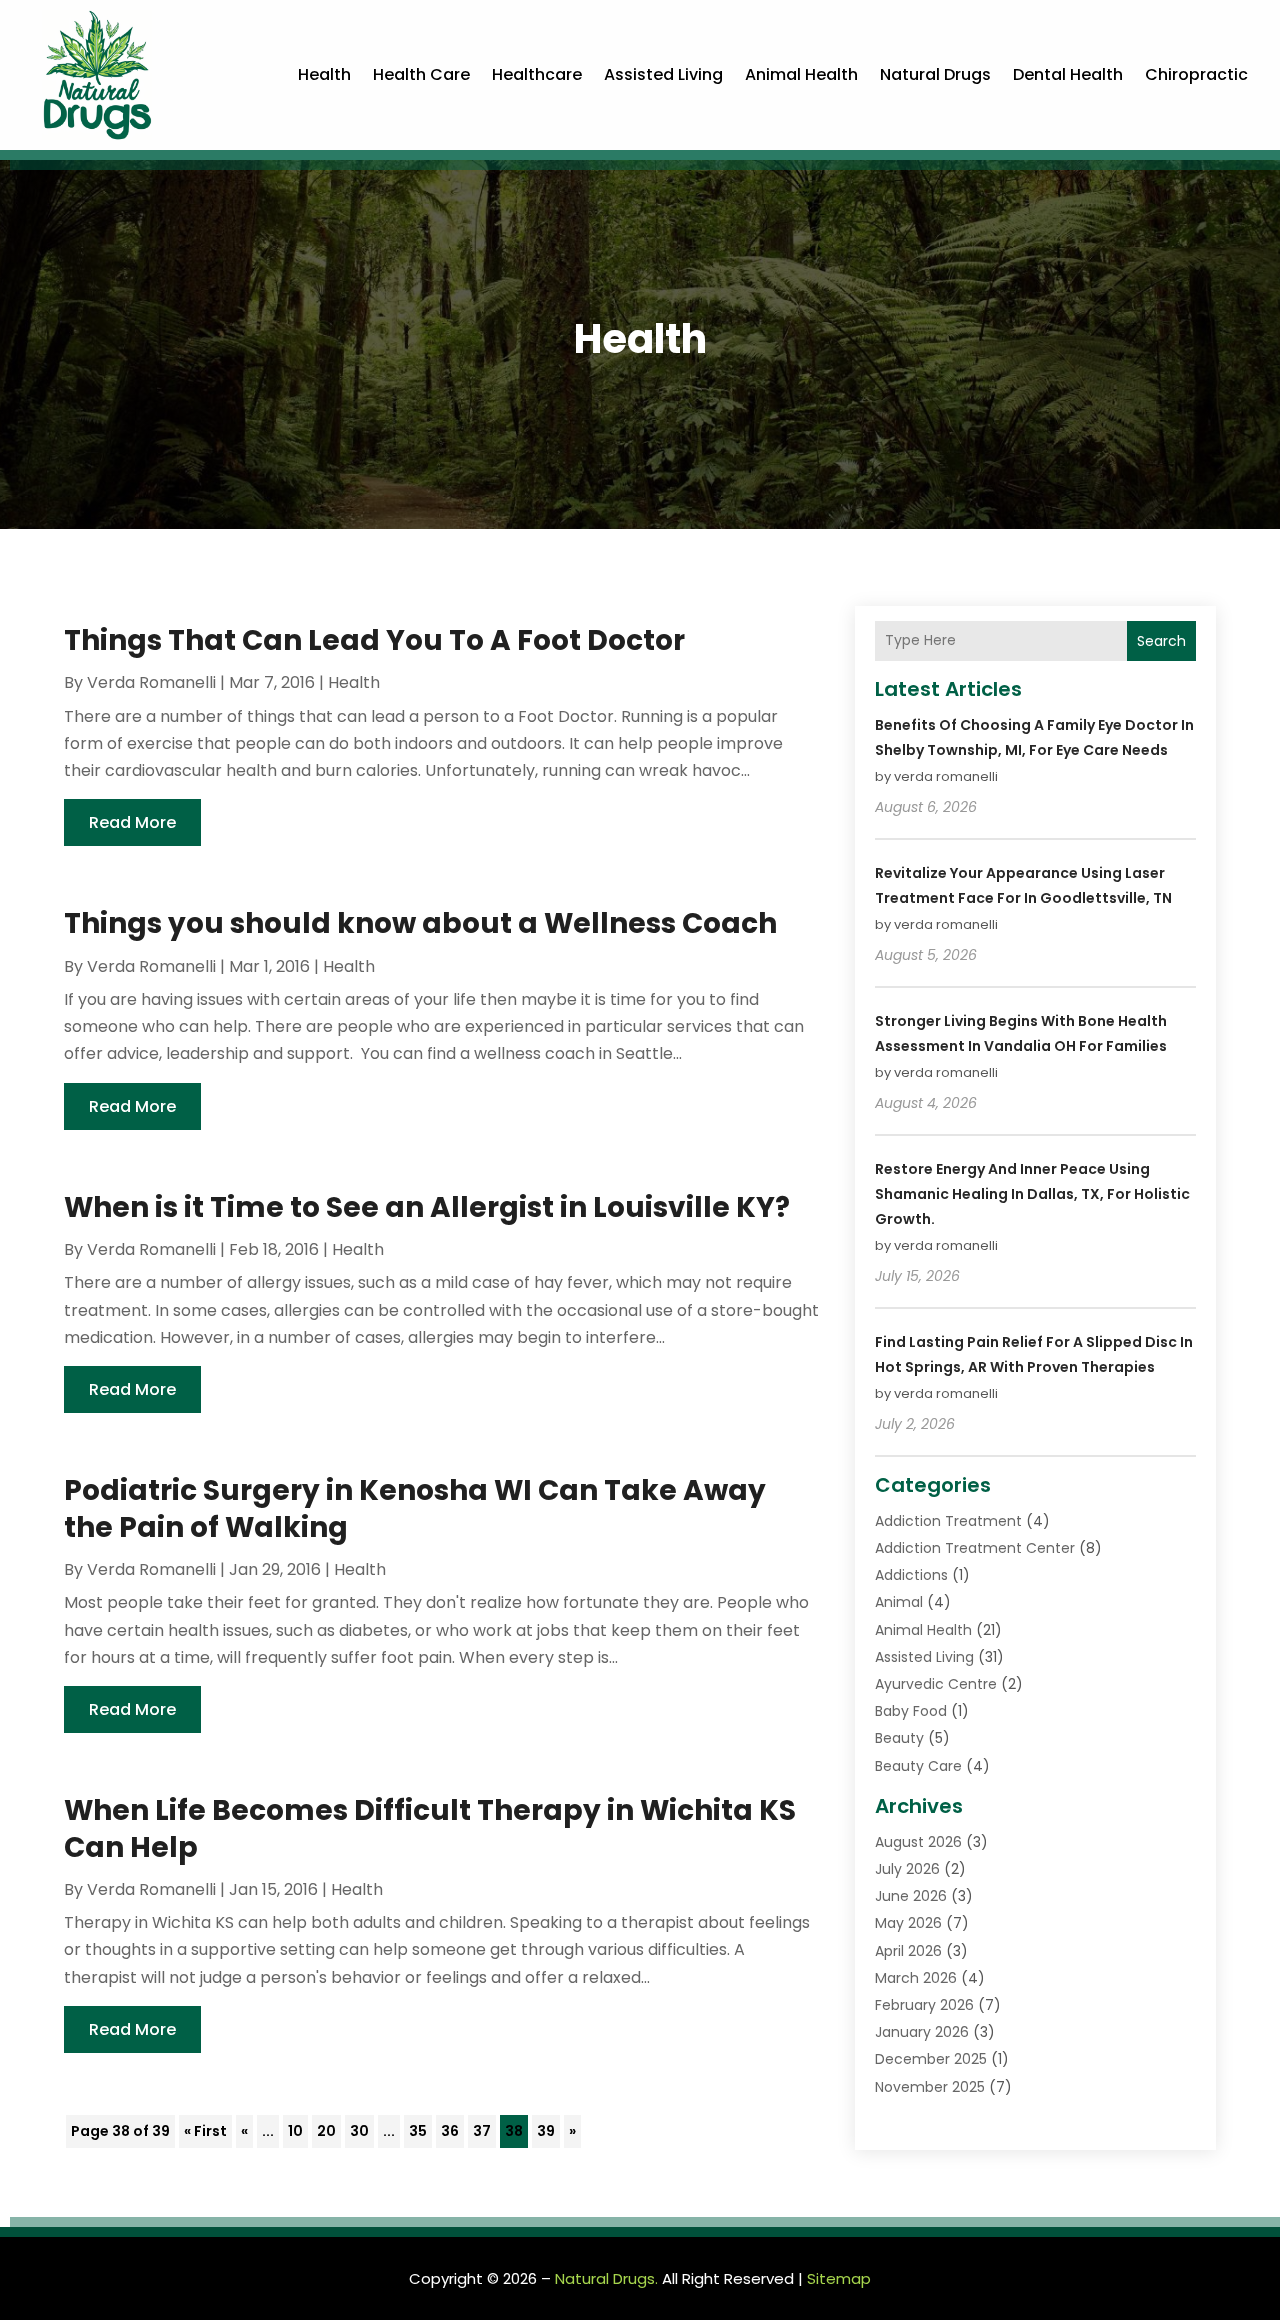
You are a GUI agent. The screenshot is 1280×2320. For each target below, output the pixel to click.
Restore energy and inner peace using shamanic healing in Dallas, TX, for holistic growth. (1032, 1194)
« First (205, 2131)
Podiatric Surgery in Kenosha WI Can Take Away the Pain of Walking (415, 1508)
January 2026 (922, 2032)
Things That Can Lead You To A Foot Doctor (374, 640)
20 (326, 2131)
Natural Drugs (935, 74)
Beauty (899, 1738)
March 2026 (916, 1978)
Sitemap (839, 2278)
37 (482, 2131)
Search (1161, 641)
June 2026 (911, 1896)
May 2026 (908, 1923)
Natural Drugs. (606, 2278)
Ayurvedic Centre (936, 1684)
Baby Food (911, 1711)
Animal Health (801, 74)
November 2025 (930, 2087)
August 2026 (918, 1842)
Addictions (911, 1575)
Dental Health (1068, 74)
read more (132, 822)
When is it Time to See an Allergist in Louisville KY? (427, 1207)
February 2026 (924, 2005)
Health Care (421, 74)
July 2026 (907, 1869)
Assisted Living (663, 74)
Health (324, 74)
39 (546, 2131)
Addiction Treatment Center (975, 1548)
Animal (899, 1602)
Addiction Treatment (948, 1521)
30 (359, 2131)
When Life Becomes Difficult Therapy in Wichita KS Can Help (430, 1828)
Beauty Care (918, 1766)
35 (418, 2131)
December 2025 (931, 2059)
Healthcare (537, 74)
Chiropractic (1196, 74)
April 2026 (908, 1951)
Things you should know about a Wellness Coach (420, 923)
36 (450, 2131)
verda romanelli (151, 682)
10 (295, 2131)
